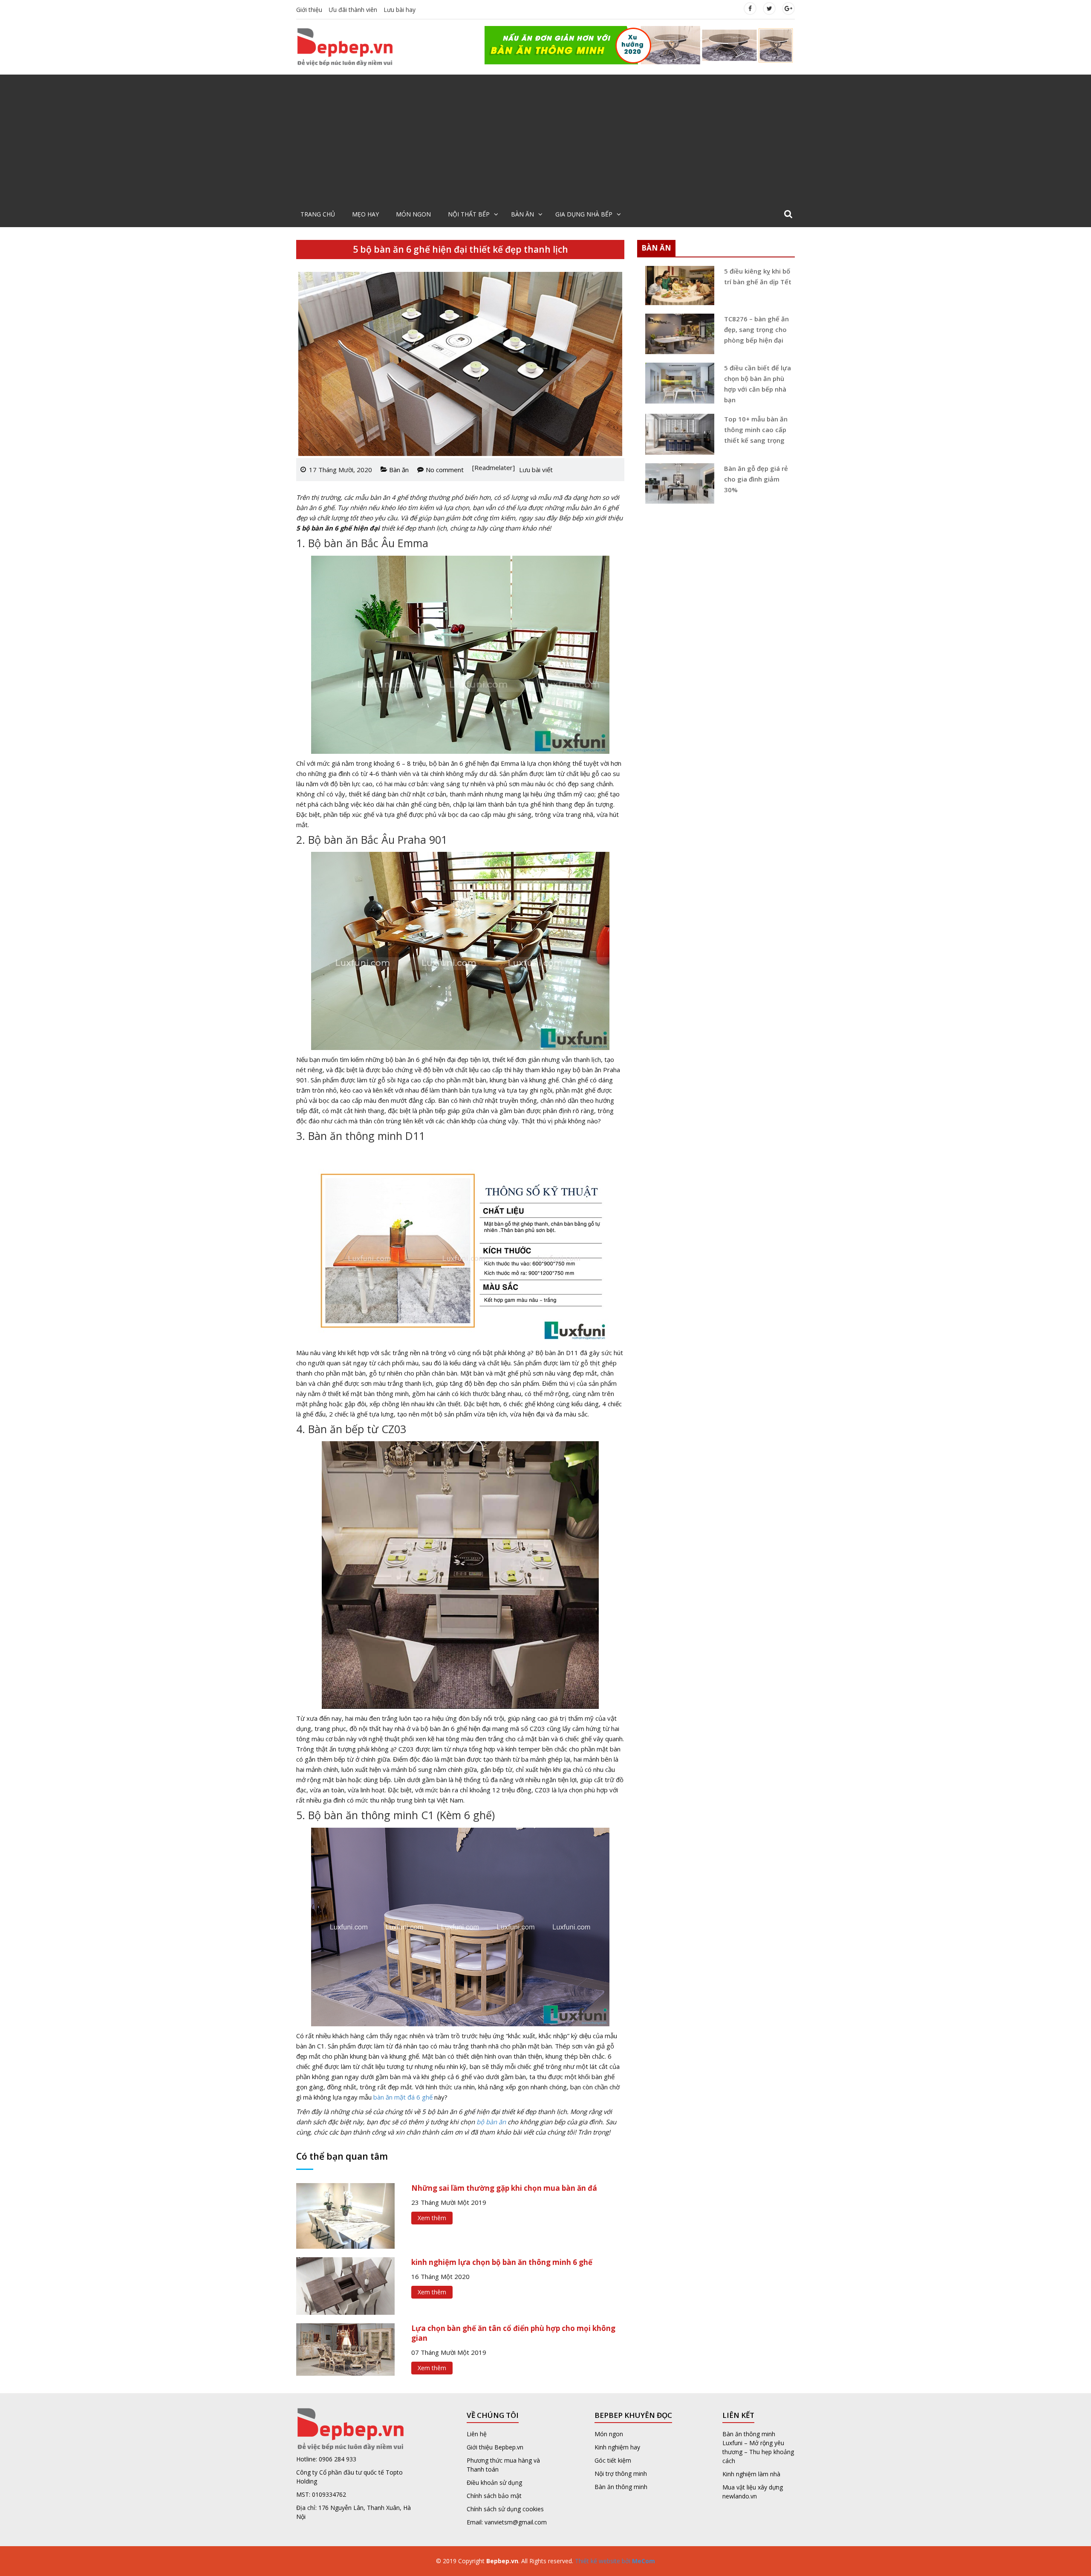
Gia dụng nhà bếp (584, 214)
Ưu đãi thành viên (353, 10)
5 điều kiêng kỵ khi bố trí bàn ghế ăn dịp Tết (758, 276)
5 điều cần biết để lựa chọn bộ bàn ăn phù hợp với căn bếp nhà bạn (758, 384)
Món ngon (413, 214)
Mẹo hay (365, 214)
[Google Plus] (788, 8)
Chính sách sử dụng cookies (505, 2509)
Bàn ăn (522, 214)
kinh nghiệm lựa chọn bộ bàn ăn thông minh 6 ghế (502, 2262)
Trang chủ (318, 214)
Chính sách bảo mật (494, 2496)
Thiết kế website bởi (614, 2561)
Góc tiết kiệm (613, 2460)
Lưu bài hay (400, 10)
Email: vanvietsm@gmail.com (507, 2522)
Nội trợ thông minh (621, 2474)
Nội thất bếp (469, 214)
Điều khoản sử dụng (494, 2482)
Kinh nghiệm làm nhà (752, 2474)
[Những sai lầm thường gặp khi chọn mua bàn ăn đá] (345, 2215)
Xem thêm (432, 2218)
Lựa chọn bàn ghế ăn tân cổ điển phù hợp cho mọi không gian (513, 2333)
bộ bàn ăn (491, 2122)
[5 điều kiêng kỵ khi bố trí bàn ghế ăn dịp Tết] (677, 286)
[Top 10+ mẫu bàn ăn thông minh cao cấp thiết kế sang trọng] (677, 434)
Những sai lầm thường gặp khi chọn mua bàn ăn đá (504, 2188)
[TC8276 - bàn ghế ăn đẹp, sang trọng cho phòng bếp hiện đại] (677, 334)
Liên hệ (477, 2434)
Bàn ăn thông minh (621, 2487)
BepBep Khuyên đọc (633, 2415)
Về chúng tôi (493, 2415)
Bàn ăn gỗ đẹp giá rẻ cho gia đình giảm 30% (756, 479)
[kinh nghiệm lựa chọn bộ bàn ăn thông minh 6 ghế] (345, 2285)
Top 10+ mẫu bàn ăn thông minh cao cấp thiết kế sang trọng (756, 430)
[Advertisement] (545, 138)
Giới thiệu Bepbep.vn (495, 2447)
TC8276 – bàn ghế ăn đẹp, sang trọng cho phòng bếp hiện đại (756, 329)
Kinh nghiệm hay (617, 2447)
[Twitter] (769, 8)
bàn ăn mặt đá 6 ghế (403, 2097)
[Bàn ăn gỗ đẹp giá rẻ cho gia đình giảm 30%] (677, 483)
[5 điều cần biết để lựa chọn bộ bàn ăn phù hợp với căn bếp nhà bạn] (677, 383)
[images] (640, 44)
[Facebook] (750, 8)
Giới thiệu (309, 10)
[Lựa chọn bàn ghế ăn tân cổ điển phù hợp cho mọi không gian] (345, 2348)
